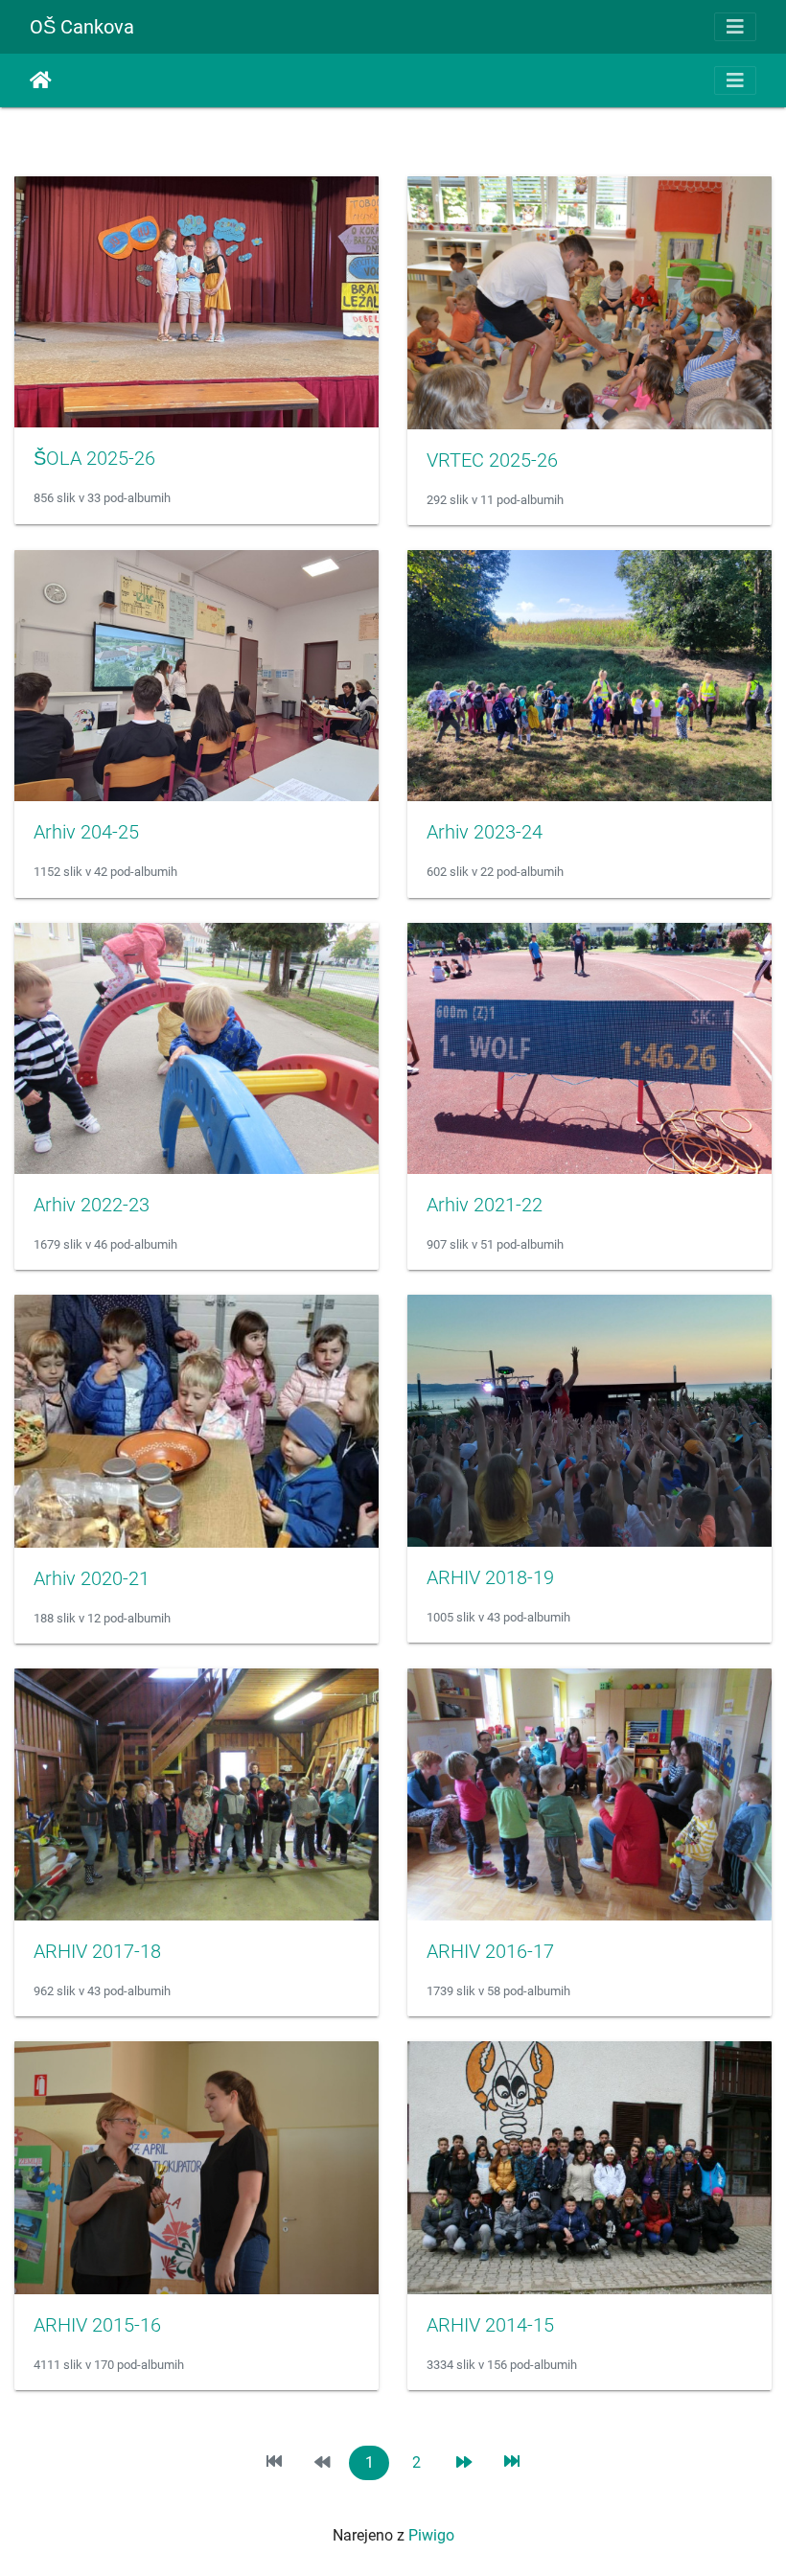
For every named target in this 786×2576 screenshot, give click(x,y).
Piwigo (431, 2535)
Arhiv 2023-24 (485, 832)
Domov (41, 80)
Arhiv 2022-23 (92, 1205)
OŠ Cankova (82, 27)
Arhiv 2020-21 (92, 1578)
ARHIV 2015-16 (97, 2325)
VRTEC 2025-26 (492, 460)
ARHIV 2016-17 (490, 1951)
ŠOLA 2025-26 (94, 458)
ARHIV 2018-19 (490, 1577)
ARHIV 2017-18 (97, 1951)
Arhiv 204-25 (86, 832)
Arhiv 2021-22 (485, 1205)
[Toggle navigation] (735, 27)
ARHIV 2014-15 (490, 2325)
